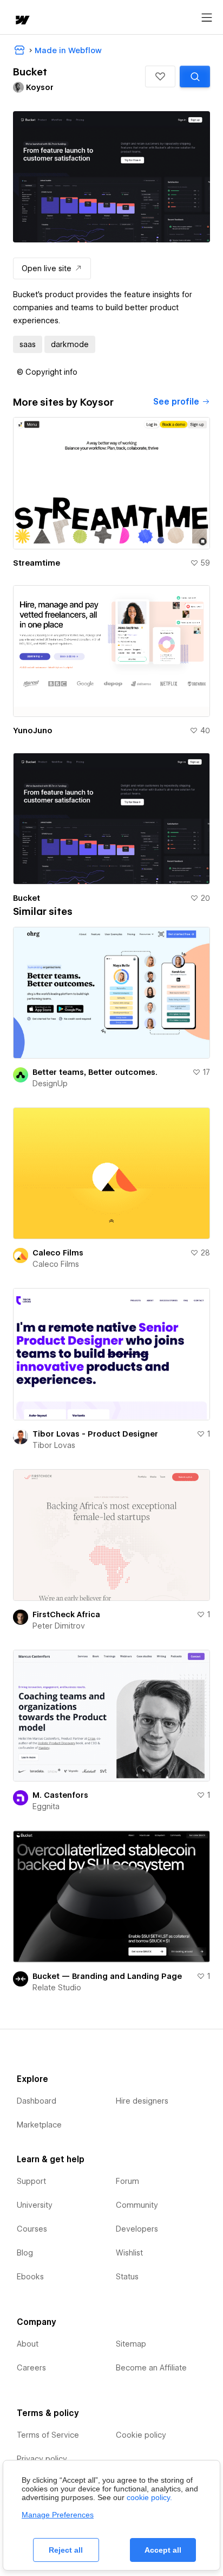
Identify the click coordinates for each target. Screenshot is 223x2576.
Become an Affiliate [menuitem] (151, 2368)
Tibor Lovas (54, 1445)
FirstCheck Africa (66, 1614)
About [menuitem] (28, 2344)
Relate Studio (57, 1988)
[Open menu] (207, 18)
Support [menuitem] (31, 2181)
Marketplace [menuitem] (39, 2125)
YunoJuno (33, 730)
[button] (160, 76)
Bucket (27, 898)
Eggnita (46, 1806)
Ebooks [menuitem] (30, 2277)
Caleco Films (58, 1253)
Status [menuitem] (127, 2277)
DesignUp (50, 1084)
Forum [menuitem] (127, 2181)
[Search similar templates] (195, 76)
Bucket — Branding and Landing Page (107, 1976)
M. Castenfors (60, 1795)
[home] (22, 21)
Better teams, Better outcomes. (95, 1072)
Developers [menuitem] (137, 2229)
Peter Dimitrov (59, 1626)
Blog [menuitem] (25, 2253)
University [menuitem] (35, 2205)
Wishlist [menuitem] (129, 2253)
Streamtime (37, 563)
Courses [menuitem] (32, 2229)
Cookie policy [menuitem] (141, 2435)
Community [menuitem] (137, 2205)
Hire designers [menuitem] (142, 2101)
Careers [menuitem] (31, 2368)
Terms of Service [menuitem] (48, 2435)
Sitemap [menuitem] (131, 2344)
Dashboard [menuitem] (37, 2101)
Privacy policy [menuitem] (42, 2459)
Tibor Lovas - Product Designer (95, 1434)
